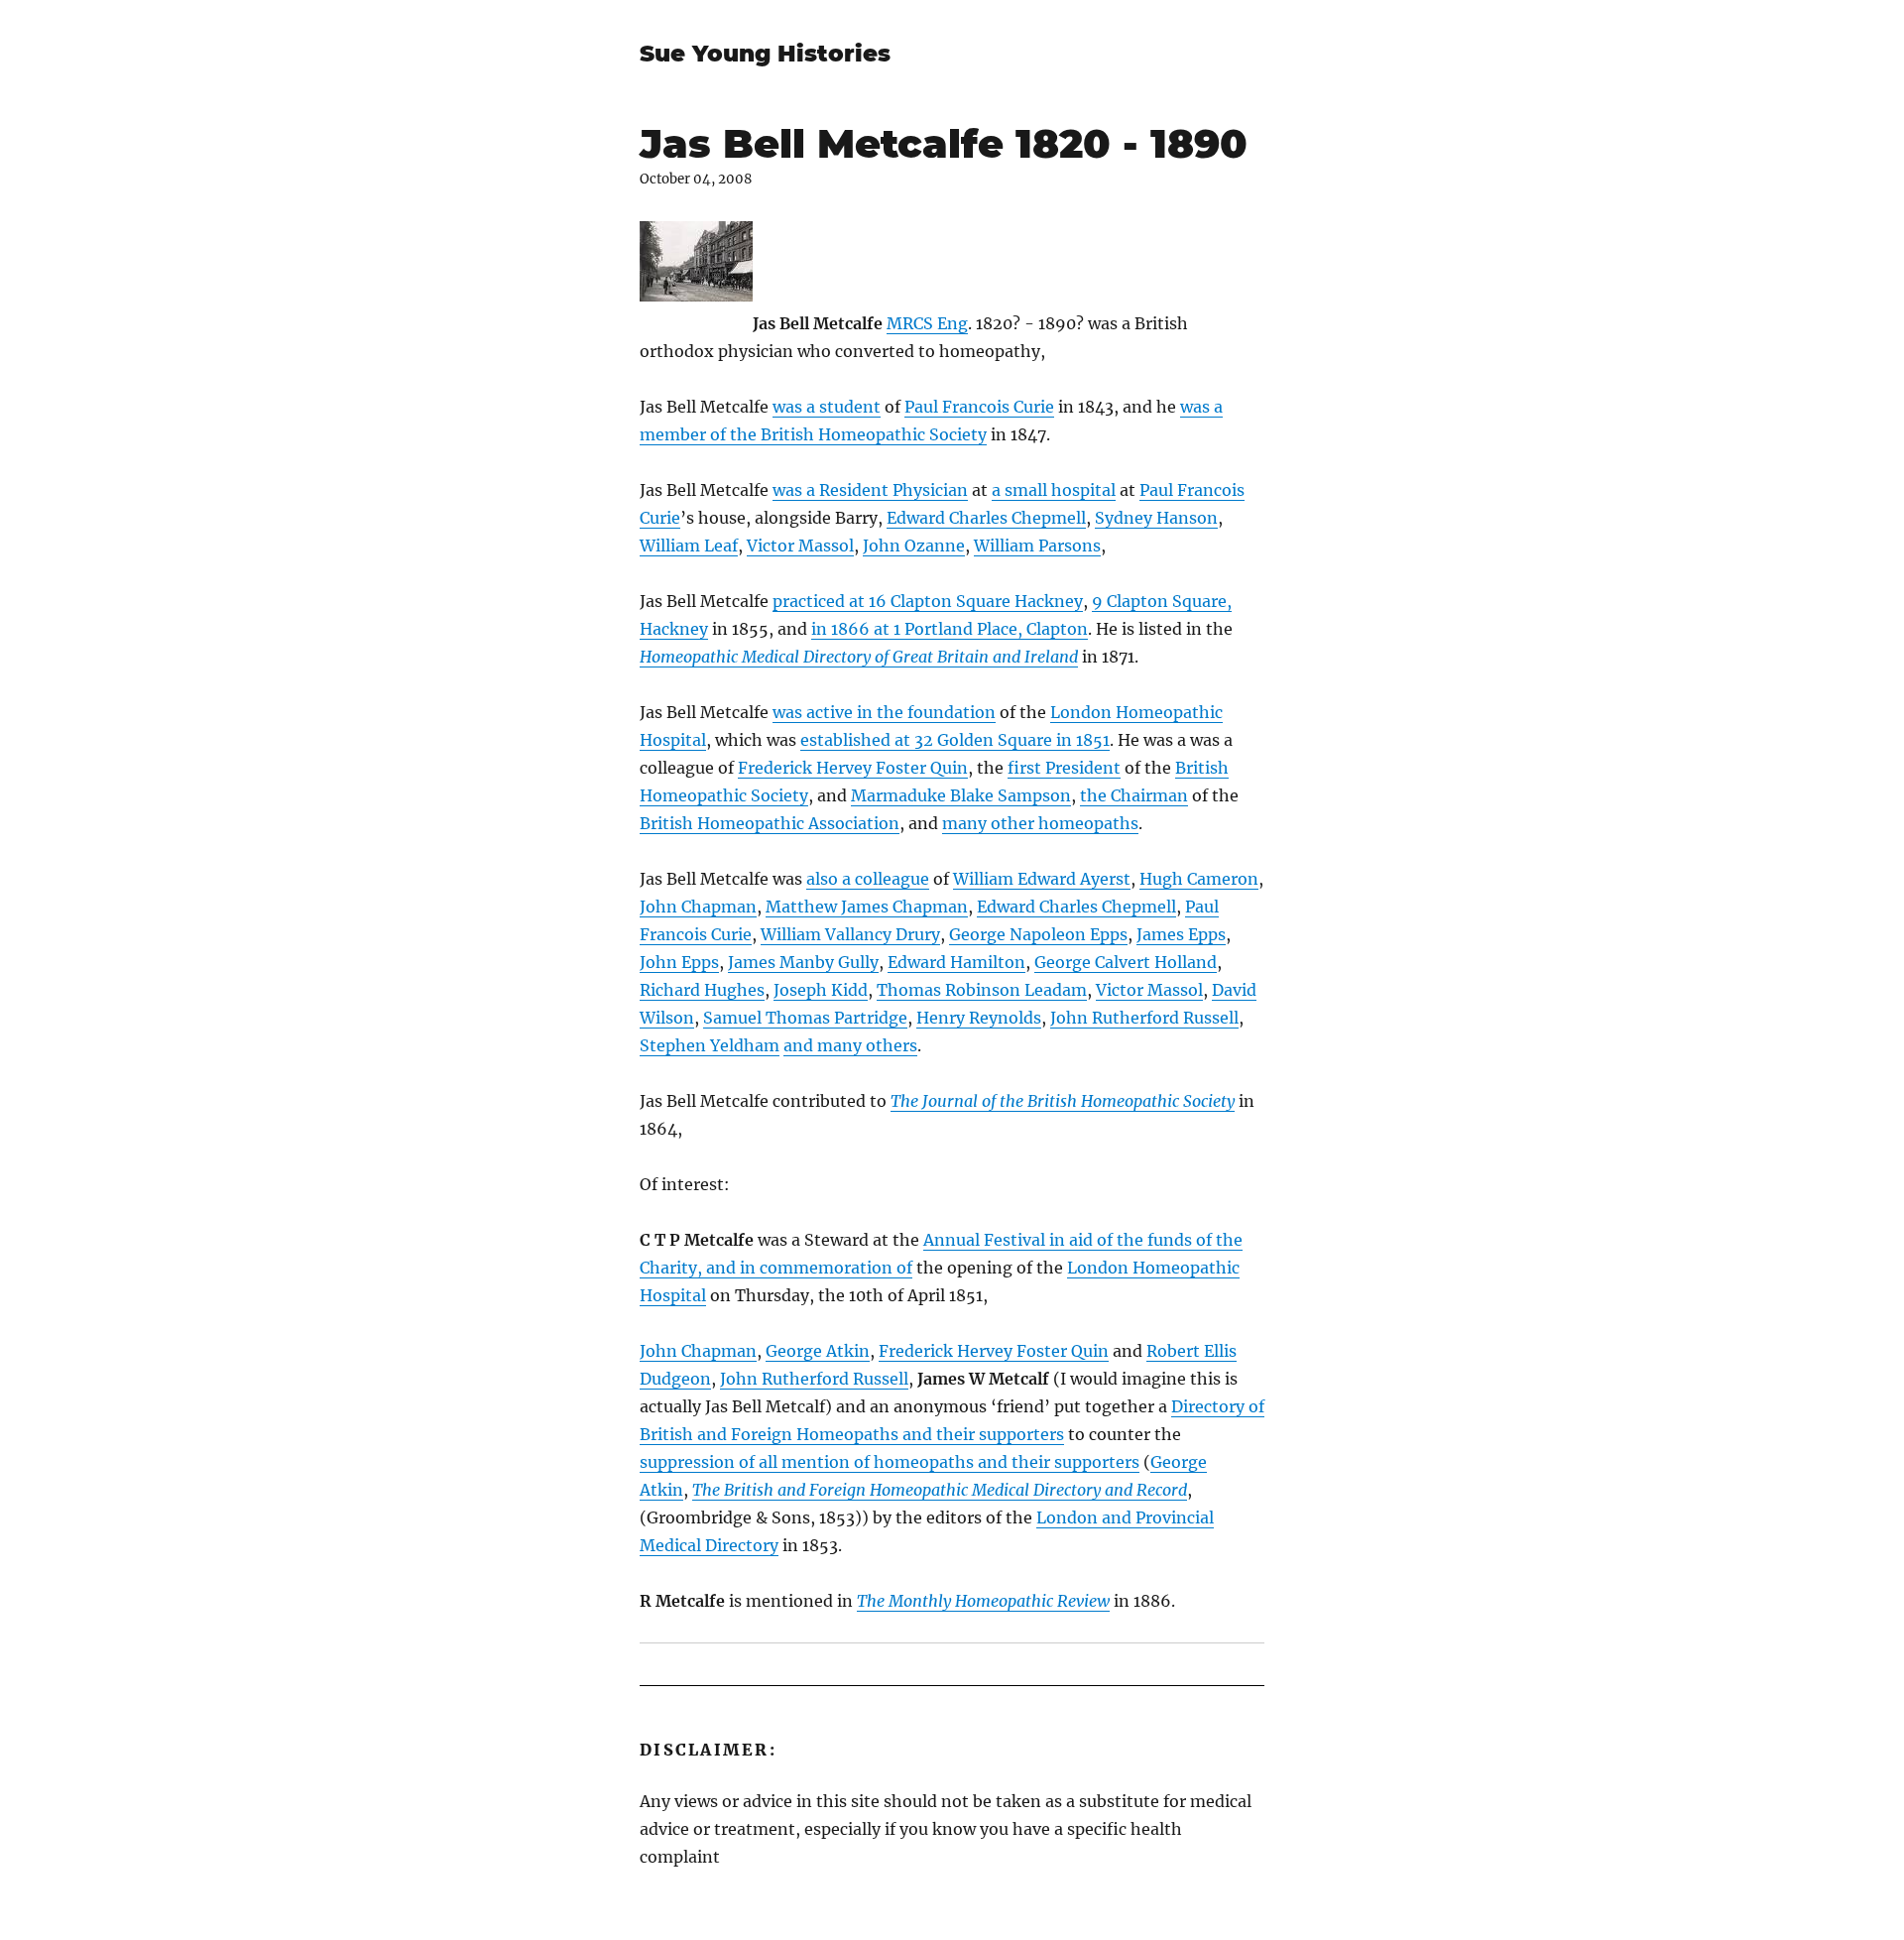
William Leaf (689, 546)
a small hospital (1054, 490)
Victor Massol (800, 546)
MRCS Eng (927, 323)
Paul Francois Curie (979, 407)
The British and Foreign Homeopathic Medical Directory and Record (940, 1490)
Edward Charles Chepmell (986, 518)
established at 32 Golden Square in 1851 (955, 740)
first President (1064, 768)
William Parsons (1037, 546)
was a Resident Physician (870, 490)
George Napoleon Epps (1038, 934)
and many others (850, 1045)
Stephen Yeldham (710, 1045)
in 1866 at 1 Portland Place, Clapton (950, 629)
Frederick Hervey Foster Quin (853, 768)
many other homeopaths (1040, 823)
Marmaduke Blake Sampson (961, 795)
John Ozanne (914, 546)
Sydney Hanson (1156, 518)
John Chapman (698, 907)
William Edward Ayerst (1042, 879)
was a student (827, 407)
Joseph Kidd (821, 990)
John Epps (679, 962)
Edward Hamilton (956, 962)
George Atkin (818, 1351)
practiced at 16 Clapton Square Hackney (928, 601)
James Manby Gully (803, 962)
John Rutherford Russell (1144, 1018)
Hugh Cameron (1199, 879)
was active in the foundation (884, 712)
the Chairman (1134, 795)
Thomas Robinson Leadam (982, 990)
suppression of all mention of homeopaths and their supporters (890, 1462)
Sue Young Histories (765, 54)
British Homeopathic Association (770, 823)
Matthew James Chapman (867, 907)
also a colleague (868, 879)
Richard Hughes (702, 990)
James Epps (1181, 934)
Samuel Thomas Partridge (805, 1018)
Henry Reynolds (979, 1018)
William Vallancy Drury (850, 934)
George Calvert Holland (1126, 962)
